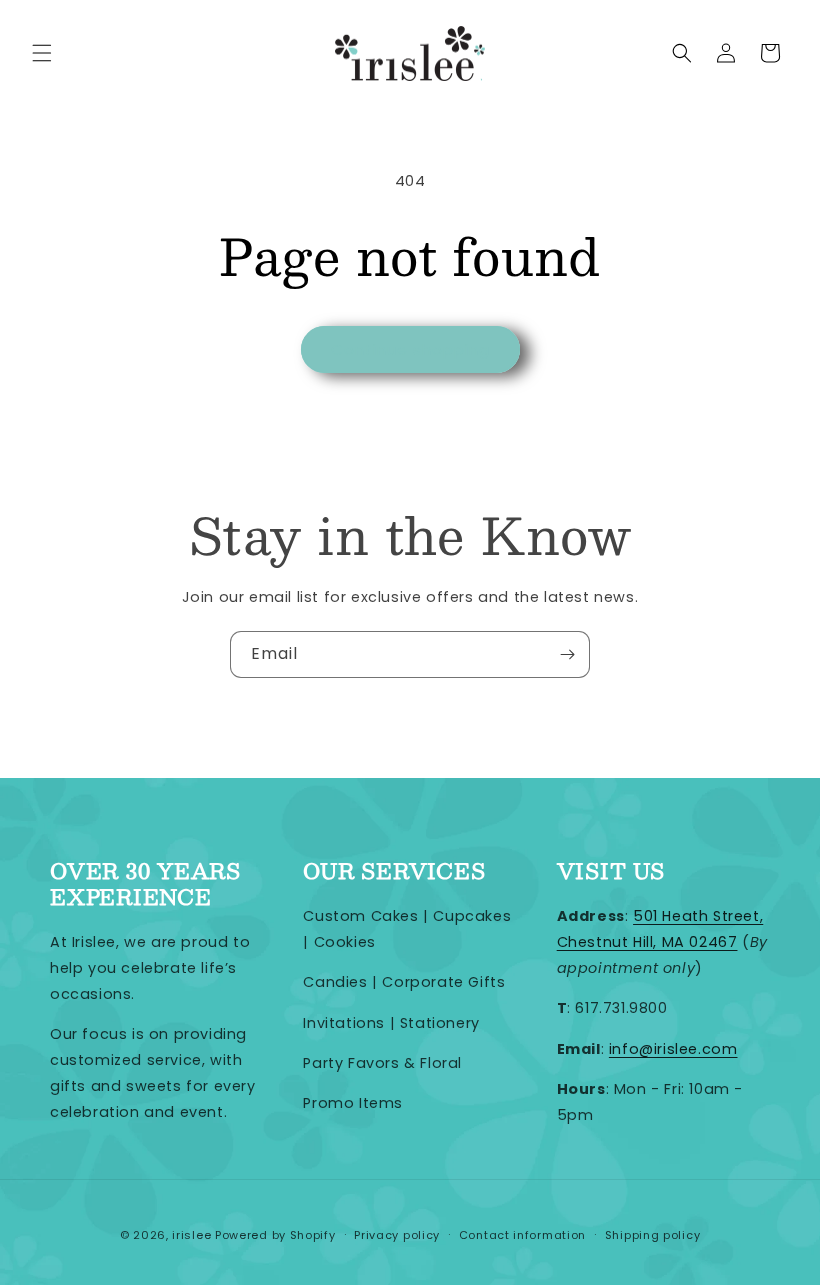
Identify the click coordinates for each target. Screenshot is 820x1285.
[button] (42, 53)
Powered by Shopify (275, 1235)
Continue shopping (410, 349)
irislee (191, 1235)
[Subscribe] (567, 654)
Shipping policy (653, 1235)
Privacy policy (397, 1235)
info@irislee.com (673, 1049)
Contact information (522, 1235)
